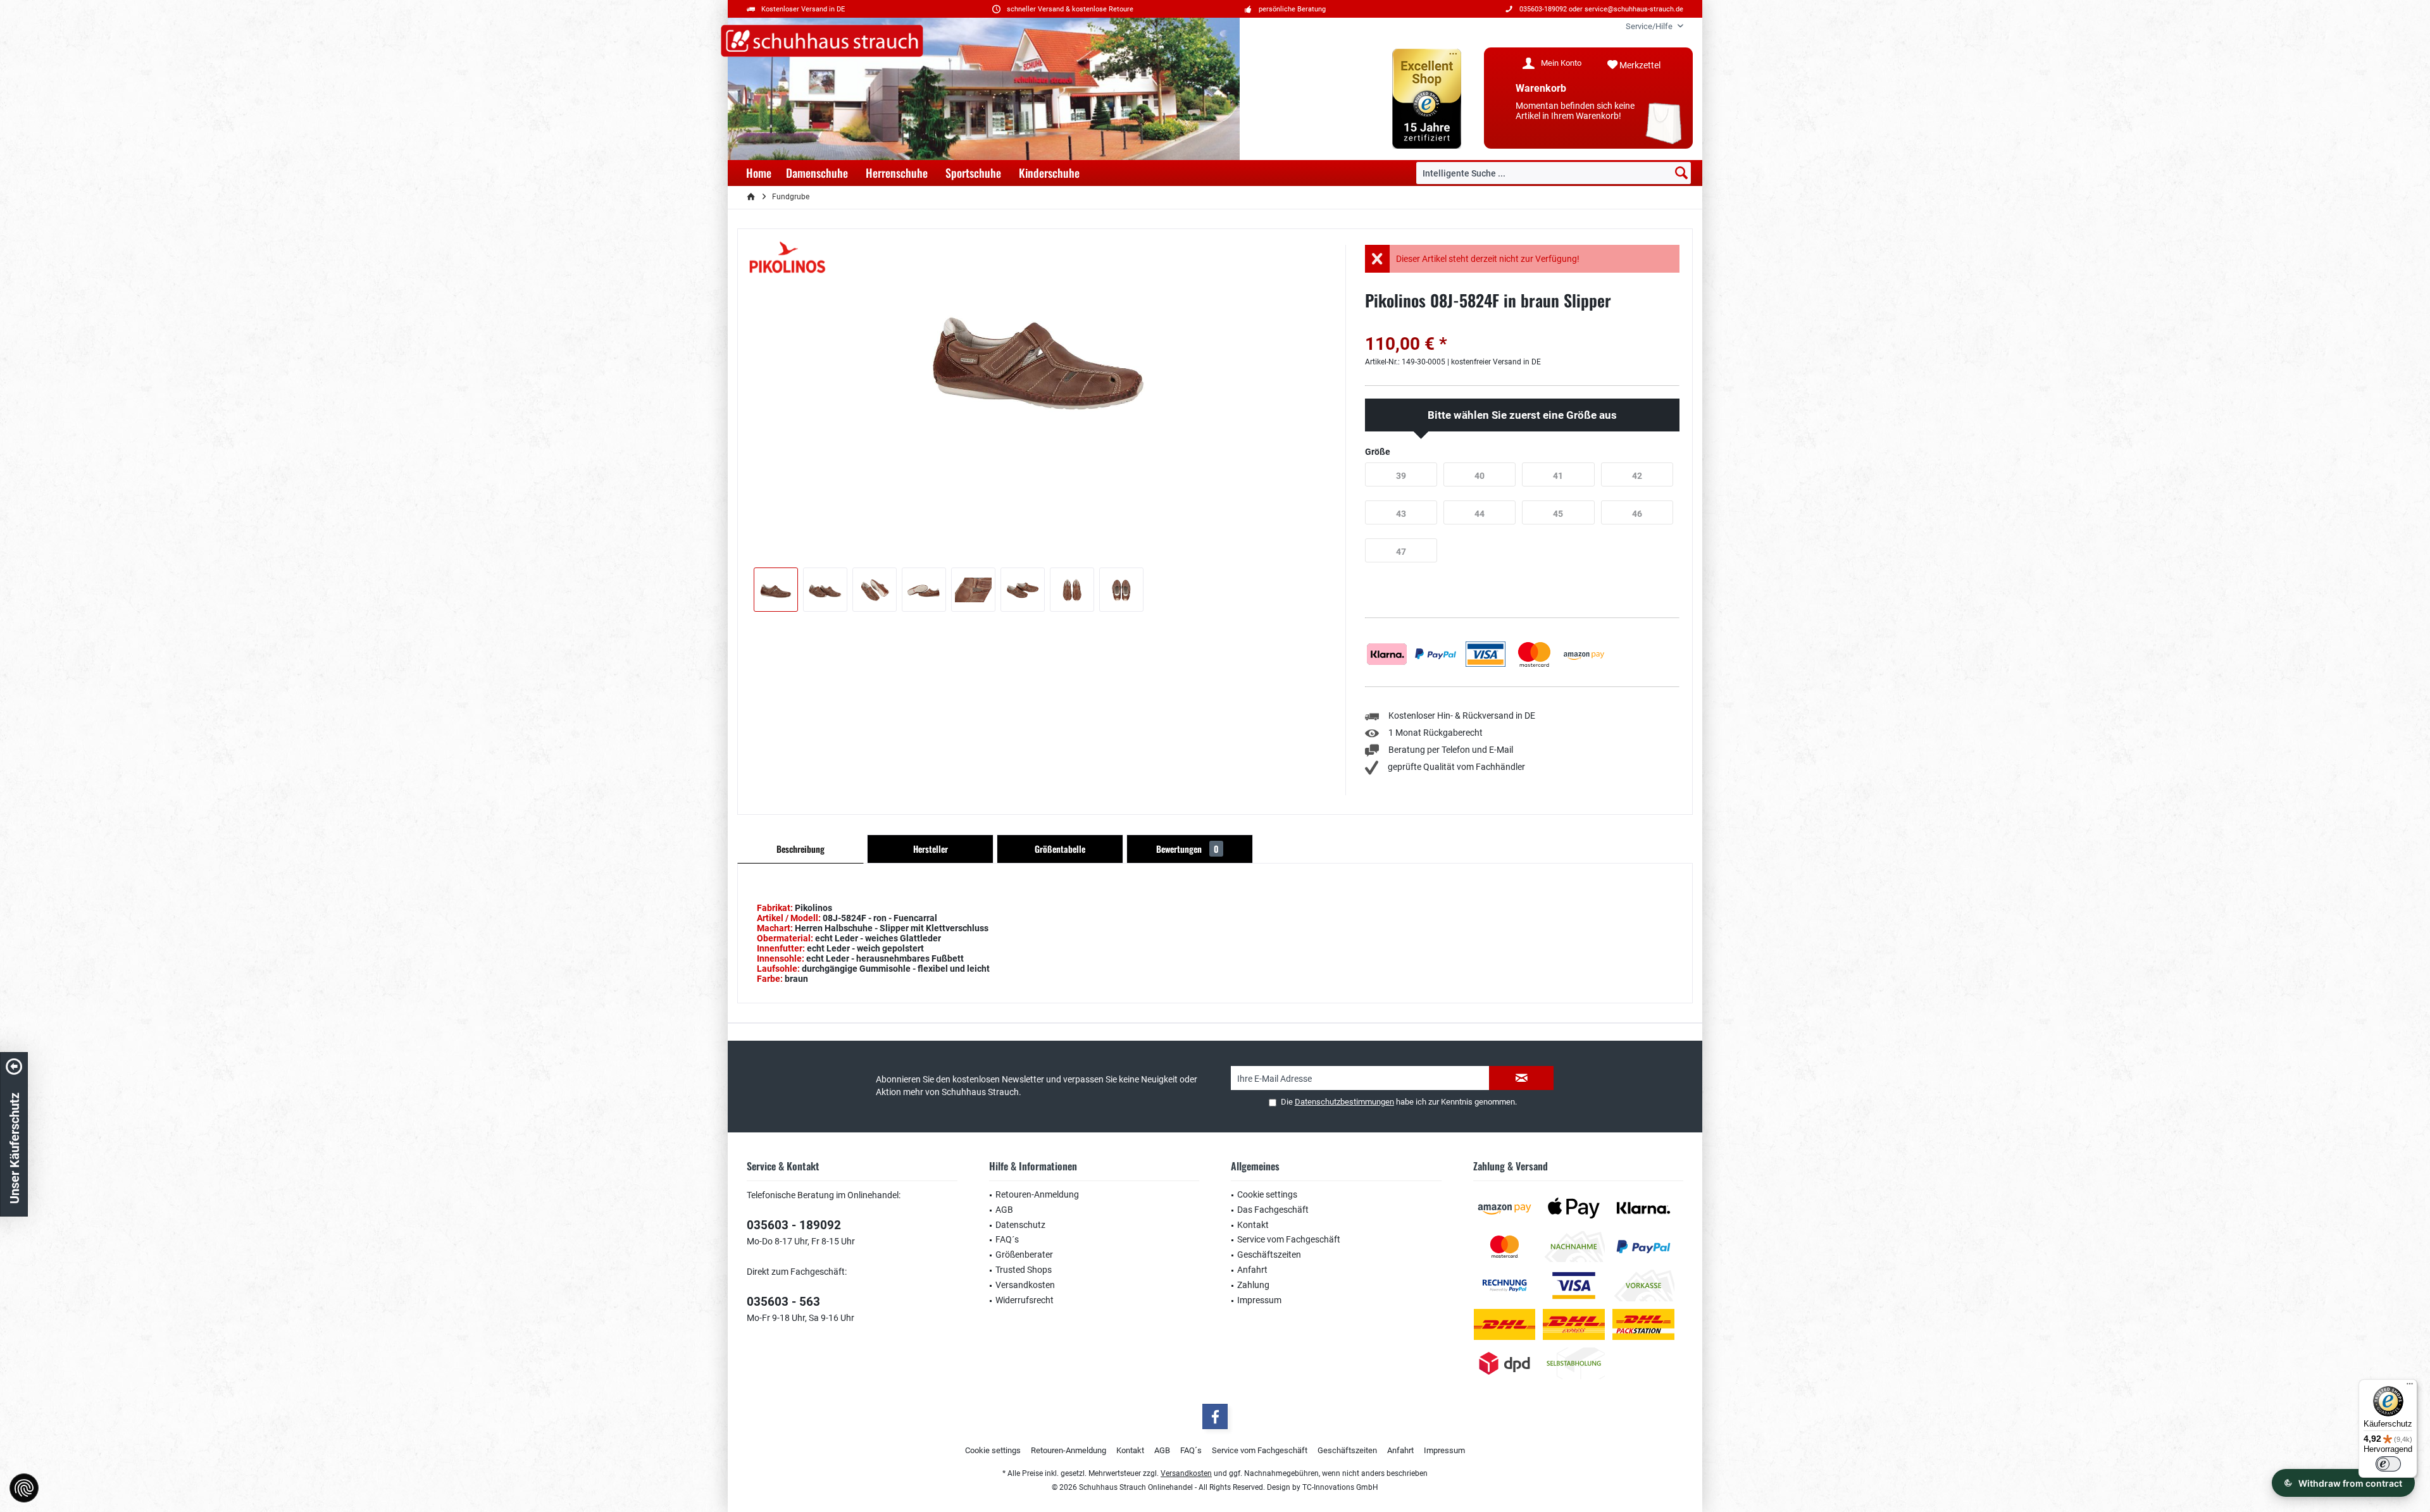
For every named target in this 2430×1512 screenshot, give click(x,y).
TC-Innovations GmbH (1340, 1487)
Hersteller (931, 849)
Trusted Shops (1024, 1270)
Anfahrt (1252, 1270)
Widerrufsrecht (1025, 1300)
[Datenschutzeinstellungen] (24, 1488)
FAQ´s (1007, 1239)
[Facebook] (1215, 1416)
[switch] (2388, 1464)
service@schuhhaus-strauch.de (1634, 9)
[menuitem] (1650, 26)
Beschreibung (801, 849)
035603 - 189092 (794, 1225)
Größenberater (1024, 1255)
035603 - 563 (783, 1302)
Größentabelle (1060, 849)
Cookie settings (1267, 1194)
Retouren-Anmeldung (1037, 1194)
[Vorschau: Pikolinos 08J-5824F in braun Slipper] (776, 590)
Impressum (1259, 1300)
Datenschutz (1020, 1225)
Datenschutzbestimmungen (1344, 1102)
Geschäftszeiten (1269, 1255)
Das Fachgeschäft (1273, 1210)
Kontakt (1253, 1225)
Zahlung (1253, 1285)
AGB (1004, 1210)
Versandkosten (1025, 1285)
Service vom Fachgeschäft (1289, 1239)
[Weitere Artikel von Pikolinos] (788, 258)
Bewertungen (1187, 849)
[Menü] (2410, 1387)
